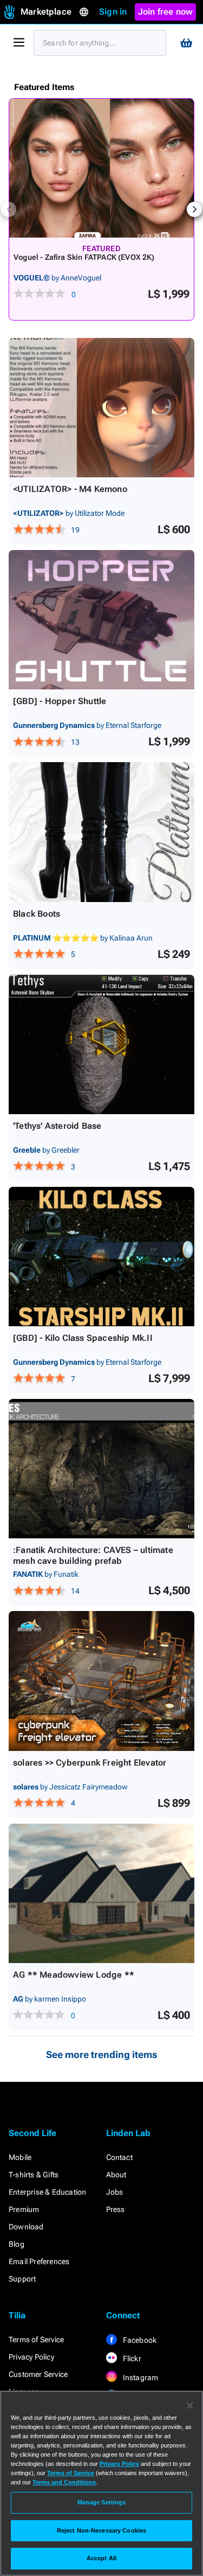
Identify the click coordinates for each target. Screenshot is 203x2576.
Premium (24, 2209)
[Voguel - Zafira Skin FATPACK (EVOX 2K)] (101, 168)
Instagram (140, 2377)
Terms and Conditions (64, 2482)
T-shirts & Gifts (34, 2175)
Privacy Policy (31, 2357)
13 (75, 742)
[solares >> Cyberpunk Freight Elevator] (101, 1681)
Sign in (113, 12)
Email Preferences (39, 2261)
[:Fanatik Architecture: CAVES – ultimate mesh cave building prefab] (101, 1469)
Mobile (20, 2157)
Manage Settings (102, 2502)
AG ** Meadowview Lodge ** (74, 1975)
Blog (17, 2244)
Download (26, 2227)
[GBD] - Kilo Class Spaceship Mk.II (83, 1338)
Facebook (139, 2340)
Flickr (131, 2358)
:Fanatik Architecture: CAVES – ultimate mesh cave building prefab (93, 1555)
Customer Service (38, 2374)
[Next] (194, 209)
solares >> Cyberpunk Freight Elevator (90, 1763)
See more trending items (102, 2054)
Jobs (115, 2192)
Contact (119, 2157)
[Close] (190, 2406)
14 (75, 1591)
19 (75, 530)
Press (116, 2209)
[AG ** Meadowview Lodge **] (101, 1893)
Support (22, 2279)
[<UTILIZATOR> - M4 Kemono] (101, 408)
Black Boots (37, 914)
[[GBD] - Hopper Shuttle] (101, 620)
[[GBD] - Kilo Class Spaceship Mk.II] (101, 1257)
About (116, 2175)
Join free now (166, 12)
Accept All (101, 2558)
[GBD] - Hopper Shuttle (60, 701)
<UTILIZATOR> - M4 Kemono (70, 489)
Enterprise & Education (47, 2192)
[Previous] (9, 209)
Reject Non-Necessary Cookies (101, 2530)
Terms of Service (36, 2340)
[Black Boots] (101, 832)
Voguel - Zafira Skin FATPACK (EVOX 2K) (84, 257)
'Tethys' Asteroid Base (57, 1126)
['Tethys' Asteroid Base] (101, 1044)
